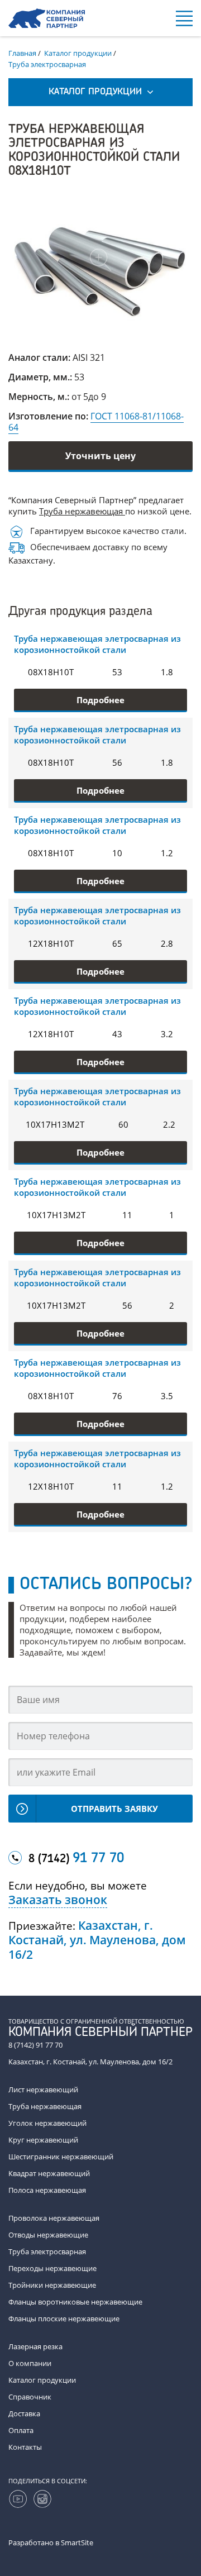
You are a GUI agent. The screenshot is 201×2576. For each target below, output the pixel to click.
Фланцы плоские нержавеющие (64, 2319)
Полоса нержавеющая (47, 2190)
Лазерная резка (35, 2346)
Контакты (25, 2447)
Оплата (21, 2430)
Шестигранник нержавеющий (61, 2157)
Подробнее (100, 700)
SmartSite (77, 2542)
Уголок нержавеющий (47, 2123)
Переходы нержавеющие (52, 2268)
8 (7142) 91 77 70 (35, 2045)
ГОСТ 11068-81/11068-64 (96, 422)
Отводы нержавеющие (48, 2235)
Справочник (30, 2397)
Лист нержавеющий (43, 2090)
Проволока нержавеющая (54, 2218)
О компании (30, 2363)
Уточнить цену (100, 456)
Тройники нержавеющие (52, 2285)
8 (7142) (76, 1859)
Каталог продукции (42, 2380)
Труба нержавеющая (82, 511)
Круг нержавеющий (43, 2140)
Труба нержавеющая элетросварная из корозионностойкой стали (97, 644)
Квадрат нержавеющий (49, 2173)
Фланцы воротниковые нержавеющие (75, 2302)
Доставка (24, 2413)
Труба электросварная (47, 2251)
